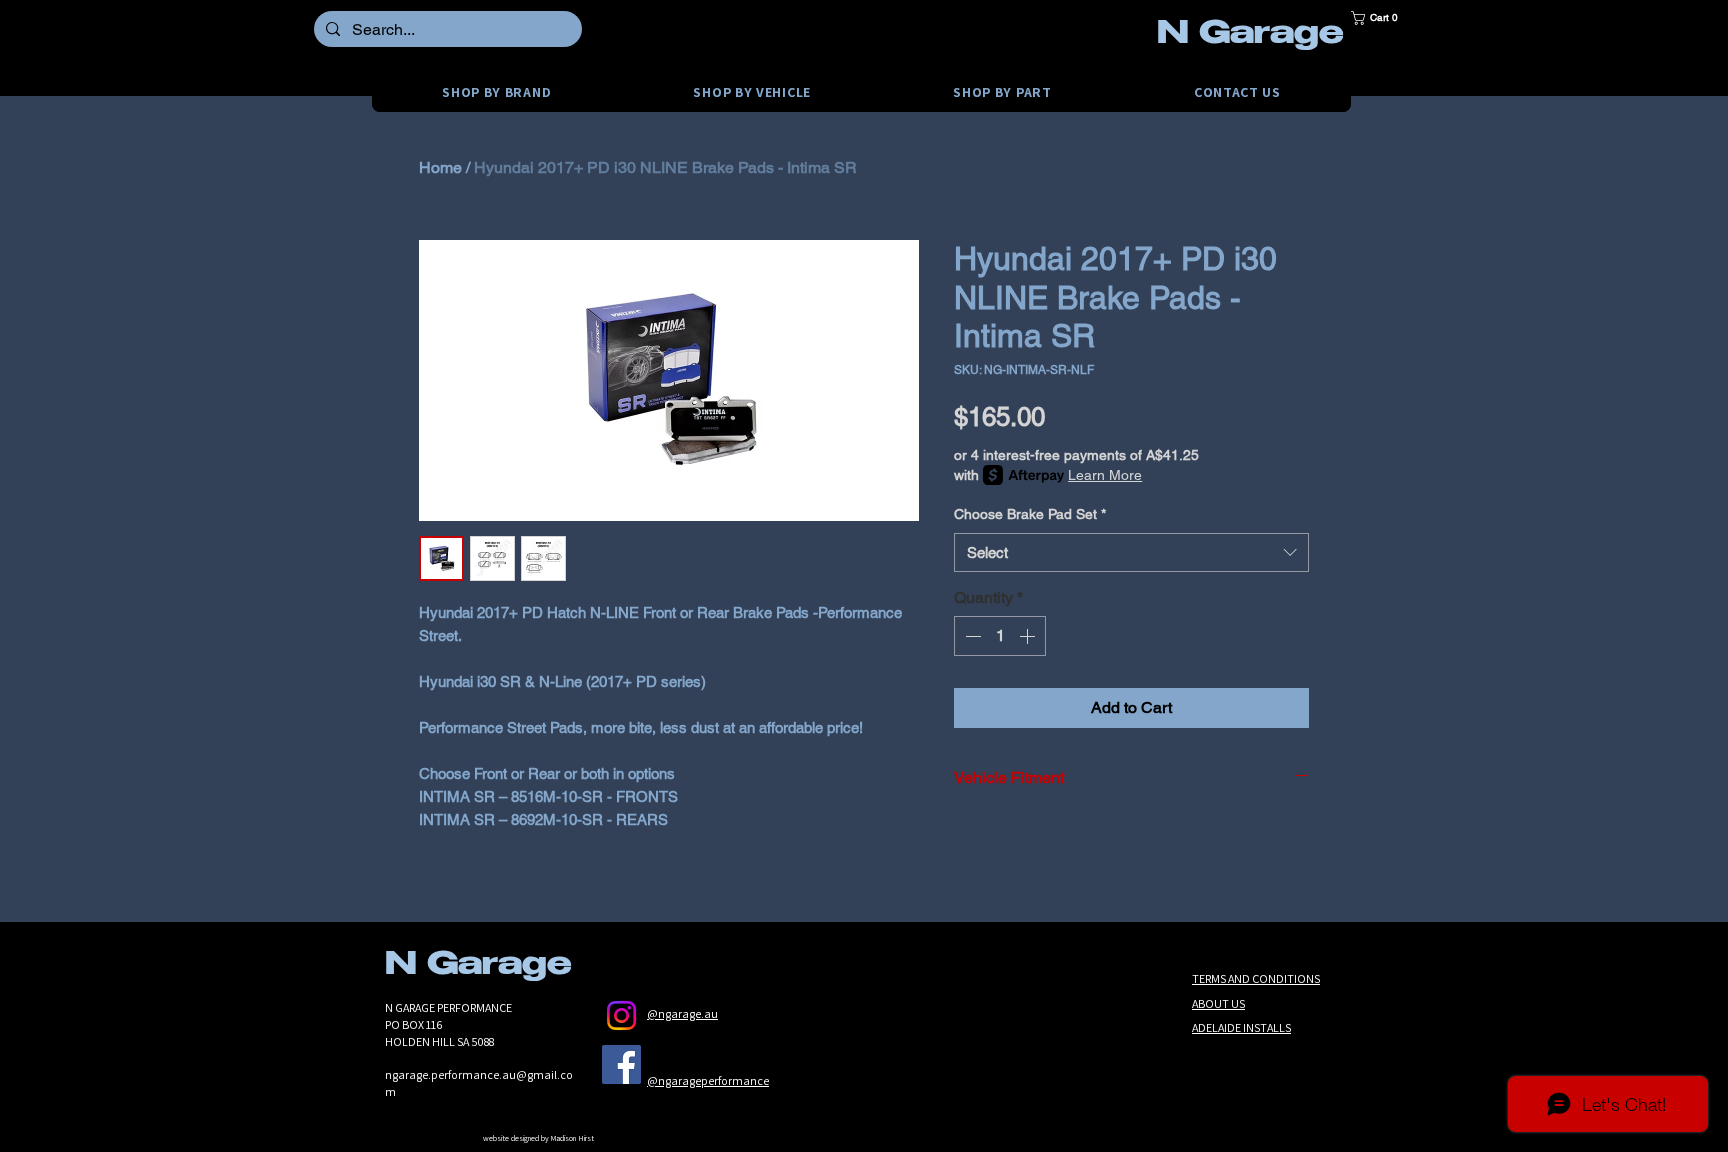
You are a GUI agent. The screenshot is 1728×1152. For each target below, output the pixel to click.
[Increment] (1029, 636)
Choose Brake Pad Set (1030, 514)
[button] (1381, 18)
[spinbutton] (1000, 636)
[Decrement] (971, 636)
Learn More (1105, 475)
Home (440, 167)
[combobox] (1131, 552)
